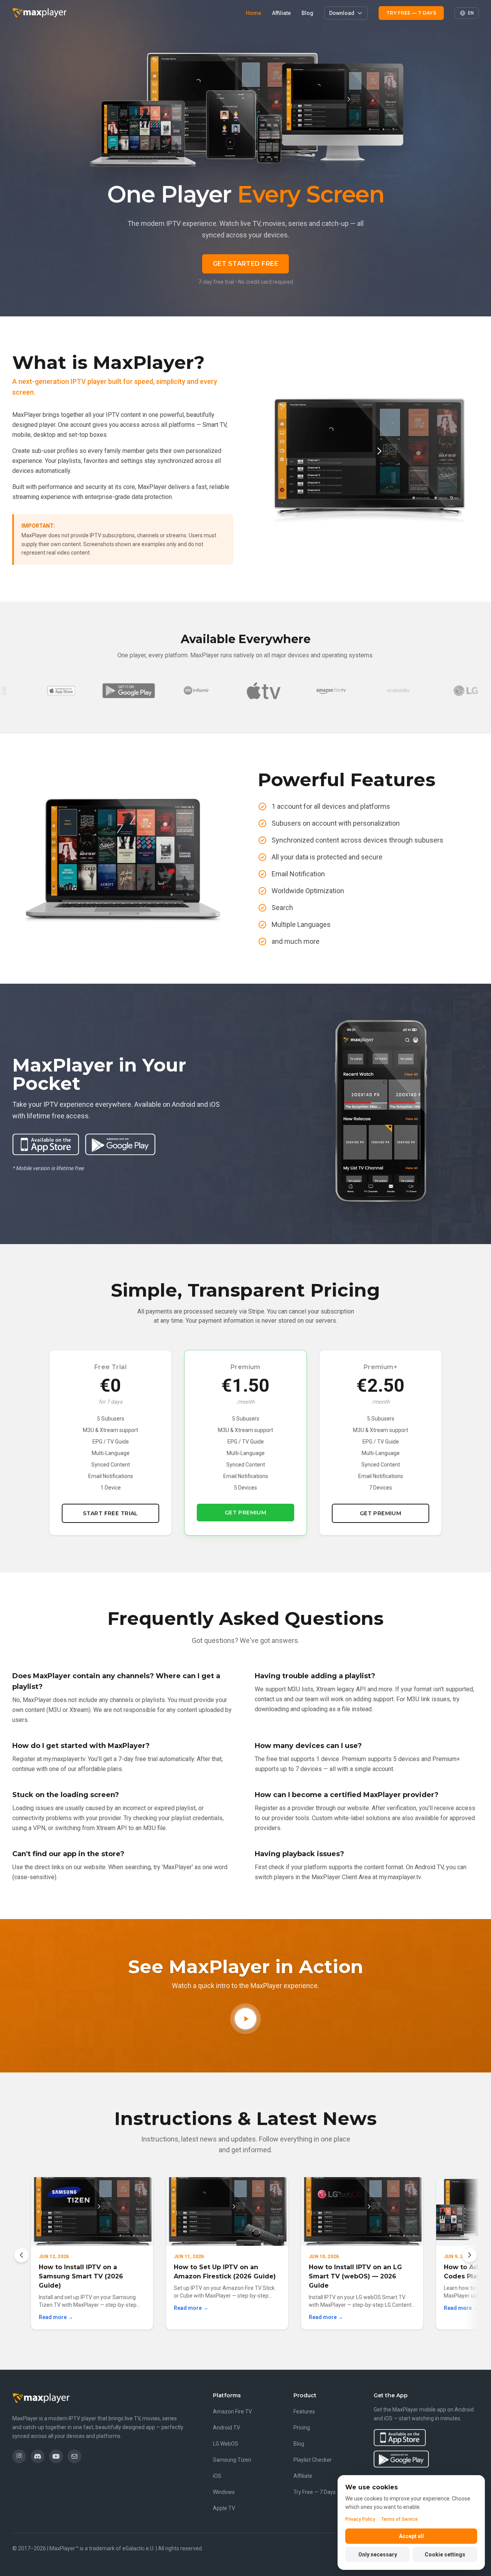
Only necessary (378, 2555)
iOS (217, 2476)
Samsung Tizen (232, 2460)
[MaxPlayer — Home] (40, 13)
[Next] (470, 2255)
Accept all (411, 2536)
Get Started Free (246, 264)
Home (254, 13)
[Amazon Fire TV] (265, 691)
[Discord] (38, 2456)
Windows (224, 2492)
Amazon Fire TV (232, 2411)
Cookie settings (445, 2555)
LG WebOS (226, 2444)
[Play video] (245, 2019)
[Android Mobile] (62, 691)
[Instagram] (19, 2456)
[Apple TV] (197, 691)
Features (304, 2411)
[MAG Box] (130, 691)
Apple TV (224, 2508)
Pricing (302, 2428)
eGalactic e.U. (138, 2548)
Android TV (227, 2428)
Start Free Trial (110, 1513)
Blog (307, 13)
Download (342, 13)
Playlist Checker (313, 2460)
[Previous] (21, 2255)
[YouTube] (56, 2456)
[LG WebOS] (400, 691)
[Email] (74, 2456)
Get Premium (246, 1513)
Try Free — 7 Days (411, 13)
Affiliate (281, 13)
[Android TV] (332, 691)
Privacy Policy (360, 2519)
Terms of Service (400, 2519)
